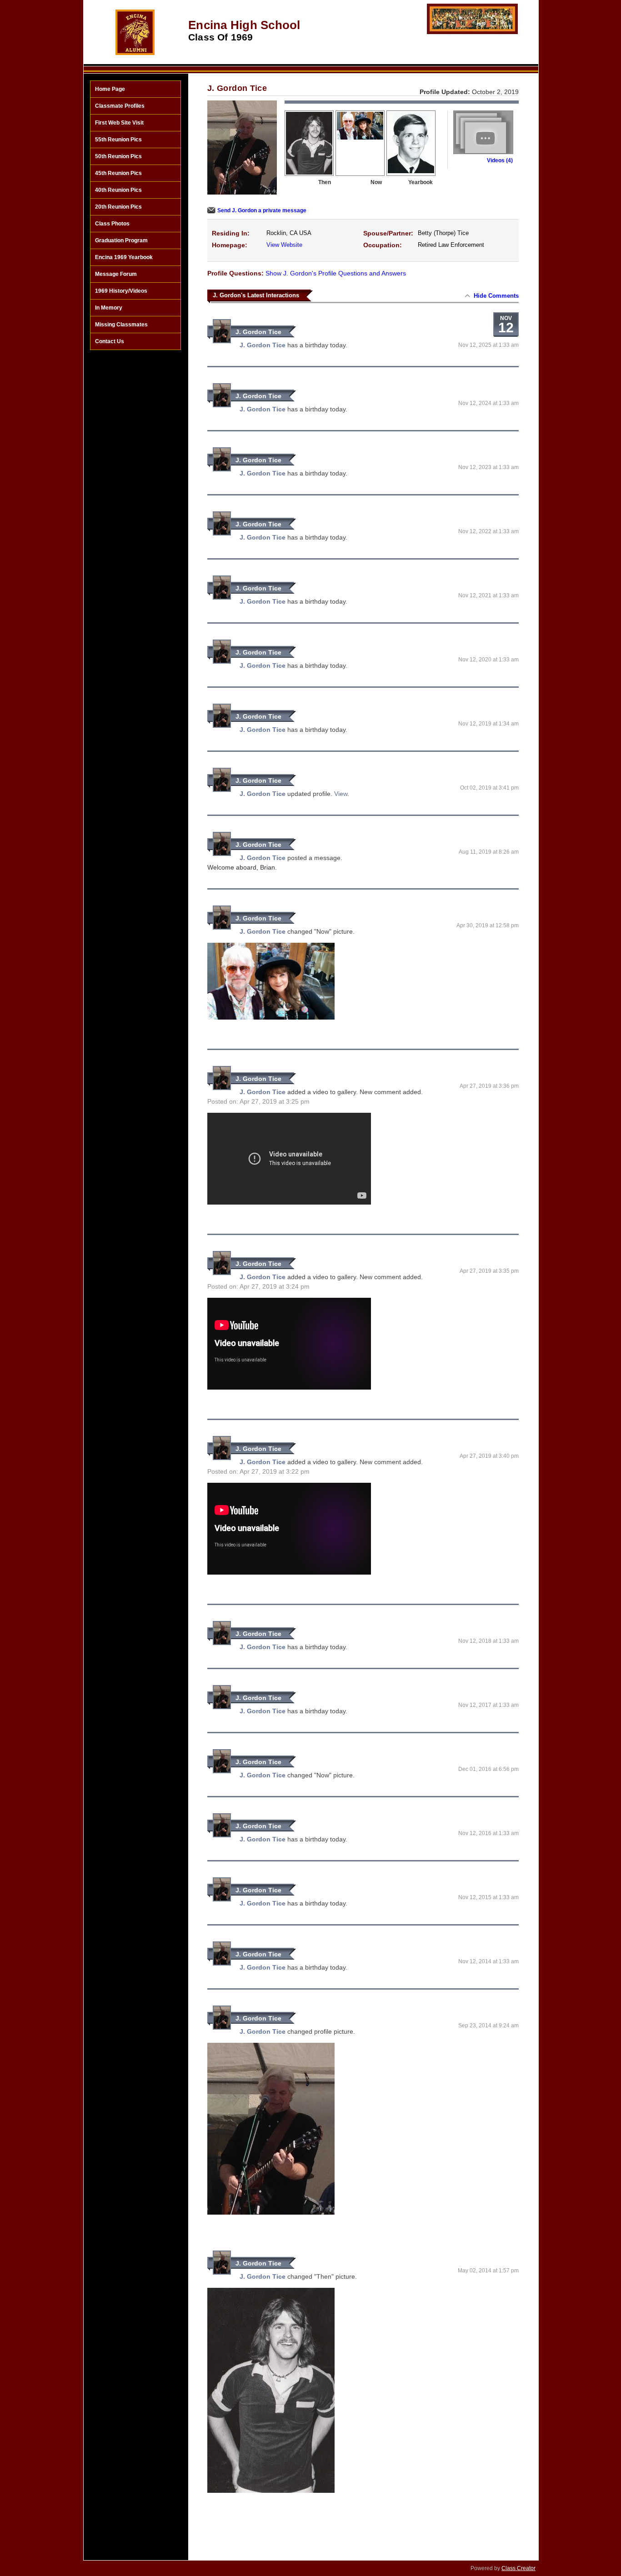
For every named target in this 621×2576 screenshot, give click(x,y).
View (341, 794)
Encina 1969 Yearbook (124, 257)
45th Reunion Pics (118, 173)
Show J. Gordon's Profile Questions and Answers (336, 273)
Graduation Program (121, 240)
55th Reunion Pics (118, 140)
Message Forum (116, 274)
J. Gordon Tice (258, 332)
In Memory (109, 308)
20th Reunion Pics (118, 207)
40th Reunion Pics (118, 190)
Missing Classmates (121, 325)
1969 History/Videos (121, 291)
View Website (284, 245)
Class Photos (112, 224)
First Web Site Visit (119, 123)
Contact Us (110, 341)
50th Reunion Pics (118, 156)
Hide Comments (496, 296)
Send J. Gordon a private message (262, 210)
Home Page (110, 89)
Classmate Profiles (120, 106)
